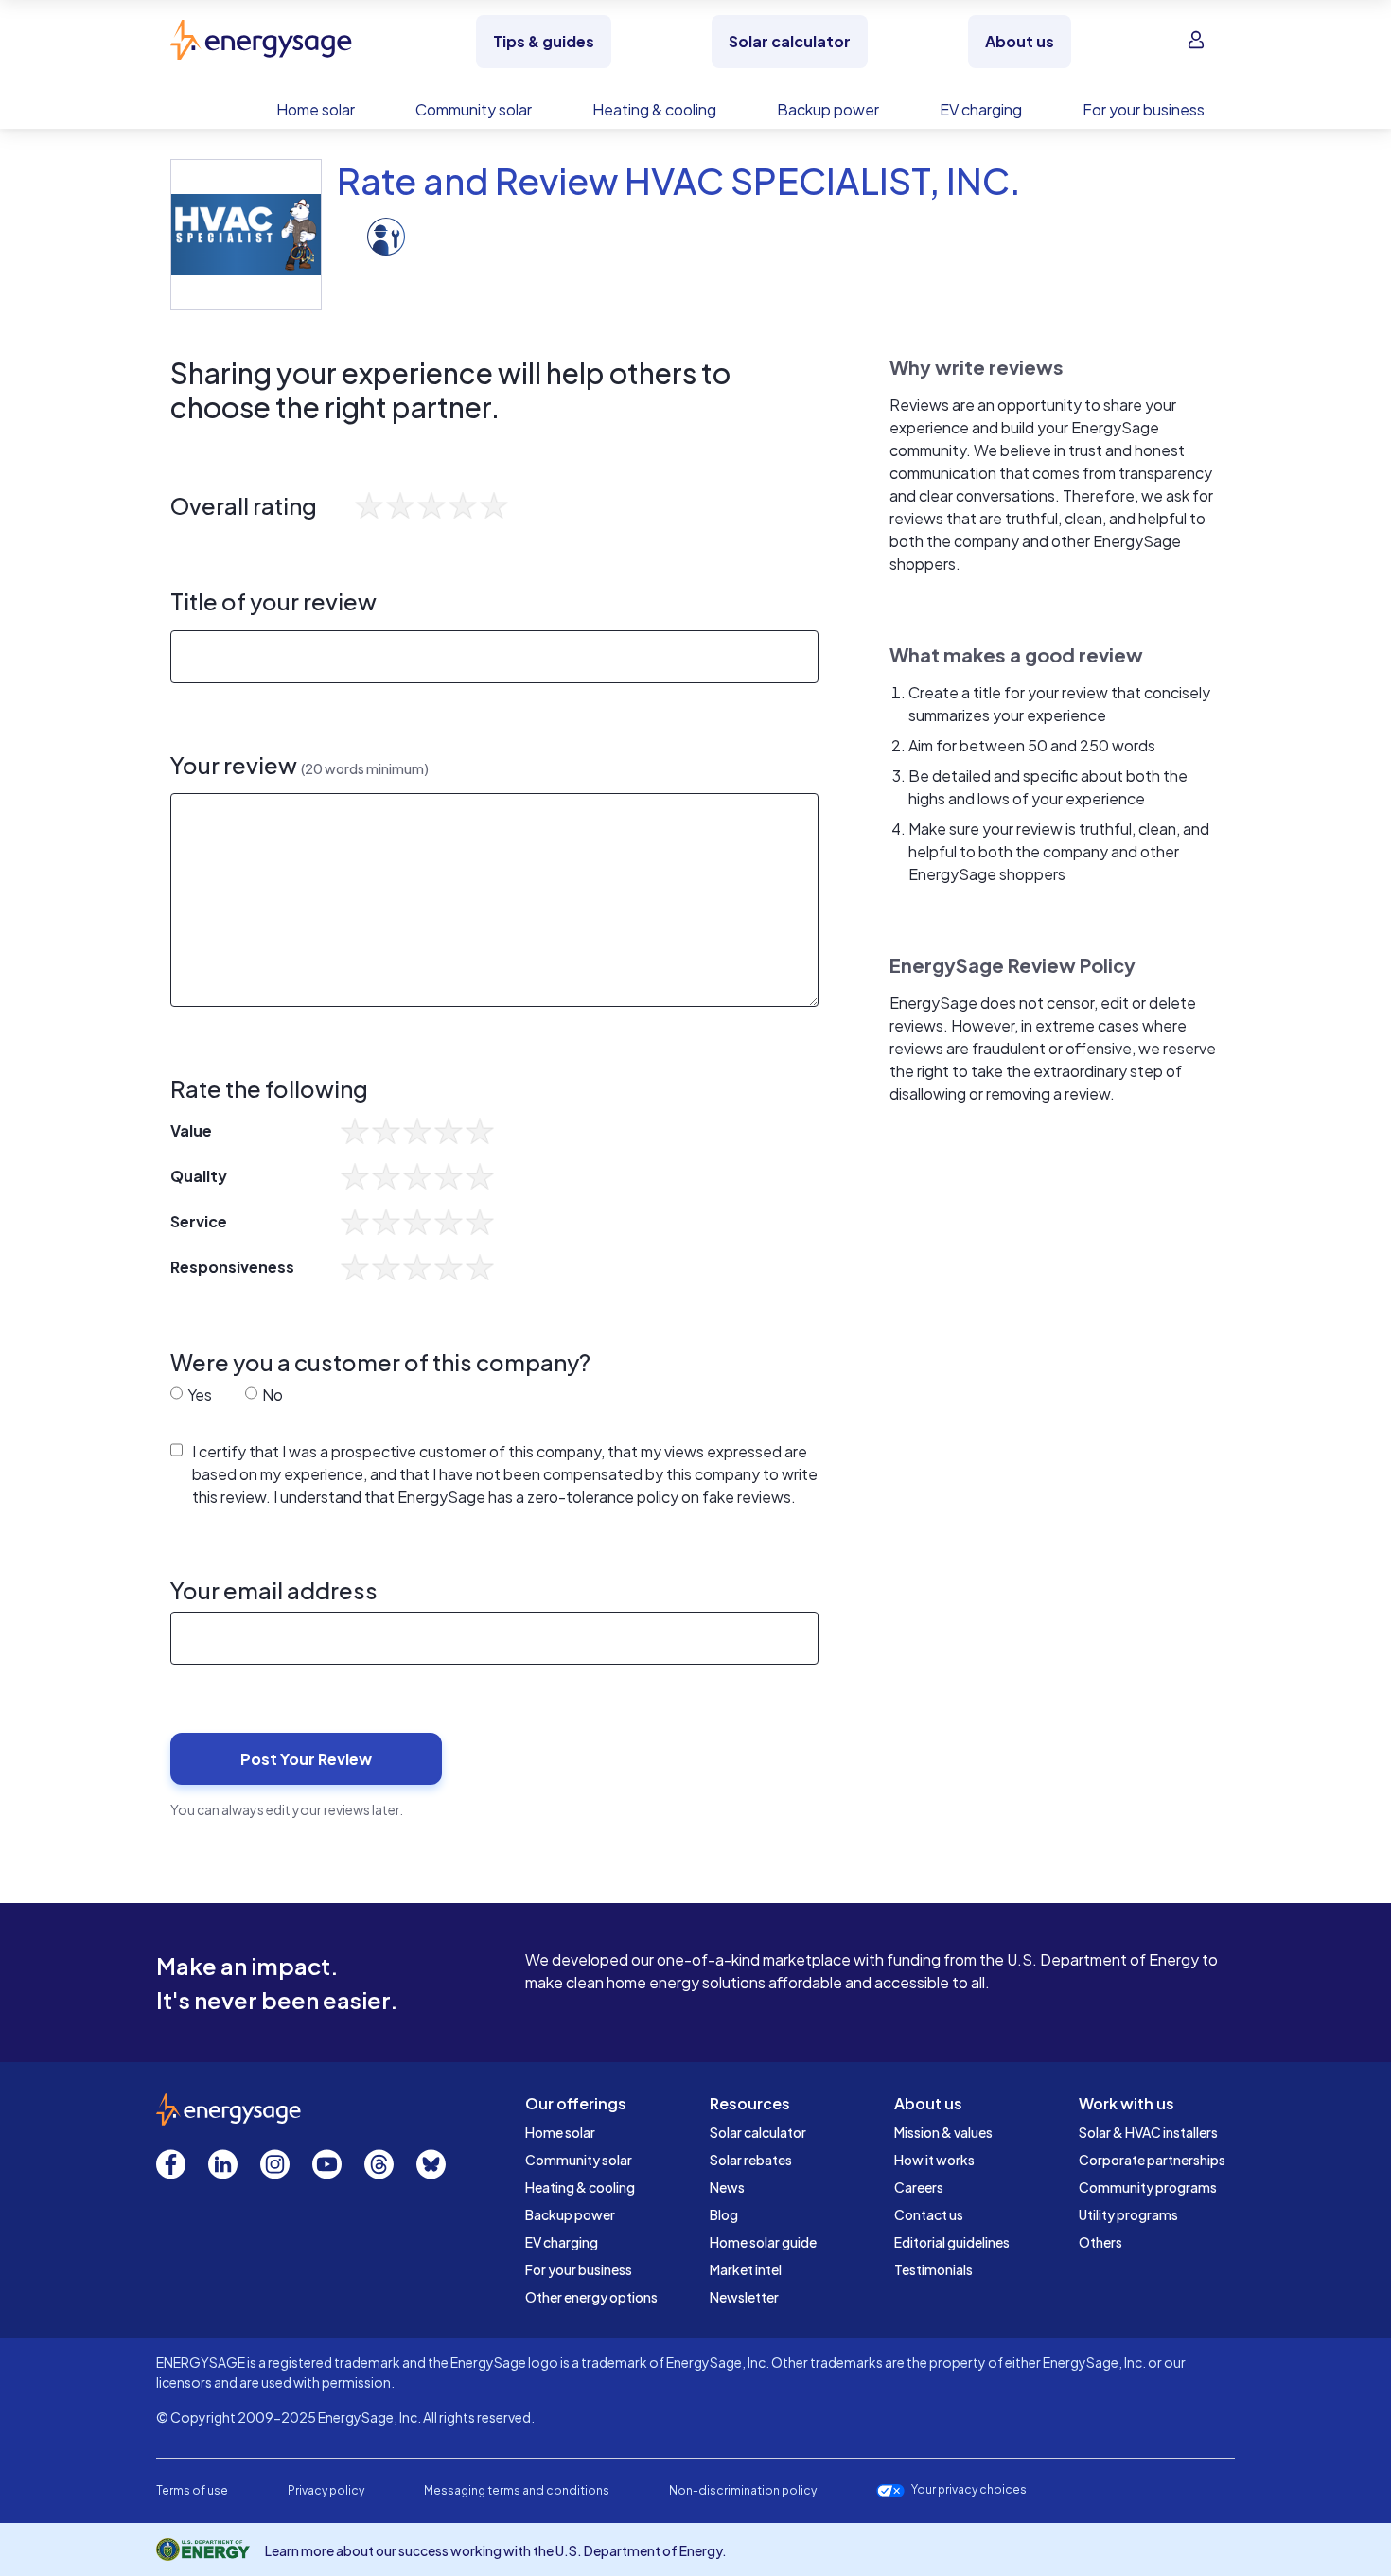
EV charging (562, 2242)
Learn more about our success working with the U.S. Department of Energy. (496, 2550)
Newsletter (744, 2297)
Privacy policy (326, 2490)
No (271, 1394)
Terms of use (192, 2490)
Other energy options (591, 2297)
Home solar (560, 2132)
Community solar (579, 2160)
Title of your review (273, 601)
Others (1100, 2242)
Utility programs (1128, 2214)
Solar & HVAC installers (1148, 2132)
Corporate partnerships (1152, 2160)
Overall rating (244, 506)
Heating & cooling (580, 2187)
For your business (579, 2269)
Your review (299, 765)
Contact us (929, 2214)
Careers (919, 2187)
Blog (724, 2214)
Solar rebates (751, 2160)
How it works (934, 2160)
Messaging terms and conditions (517, 2490)
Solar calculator (758, 2132)
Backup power (570, 2214)
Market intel (746, 2269)
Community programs (1148, 2187)
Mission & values (943, 2132)
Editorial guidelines (952, 2242)
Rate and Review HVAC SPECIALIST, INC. (679, 180)
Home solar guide (763, 2242)
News (727, 2187)
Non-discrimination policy (743, 2490)
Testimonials (933, 2269)
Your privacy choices (969, 2490)
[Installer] (386, 234)
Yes (198, 1394)
